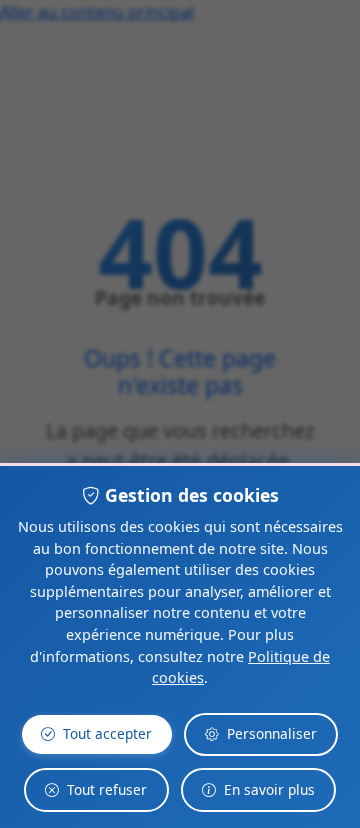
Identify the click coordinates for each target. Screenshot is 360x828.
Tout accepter (107, 733)
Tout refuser (107, 789)
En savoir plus (269, 789)
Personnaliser (272, 733)
